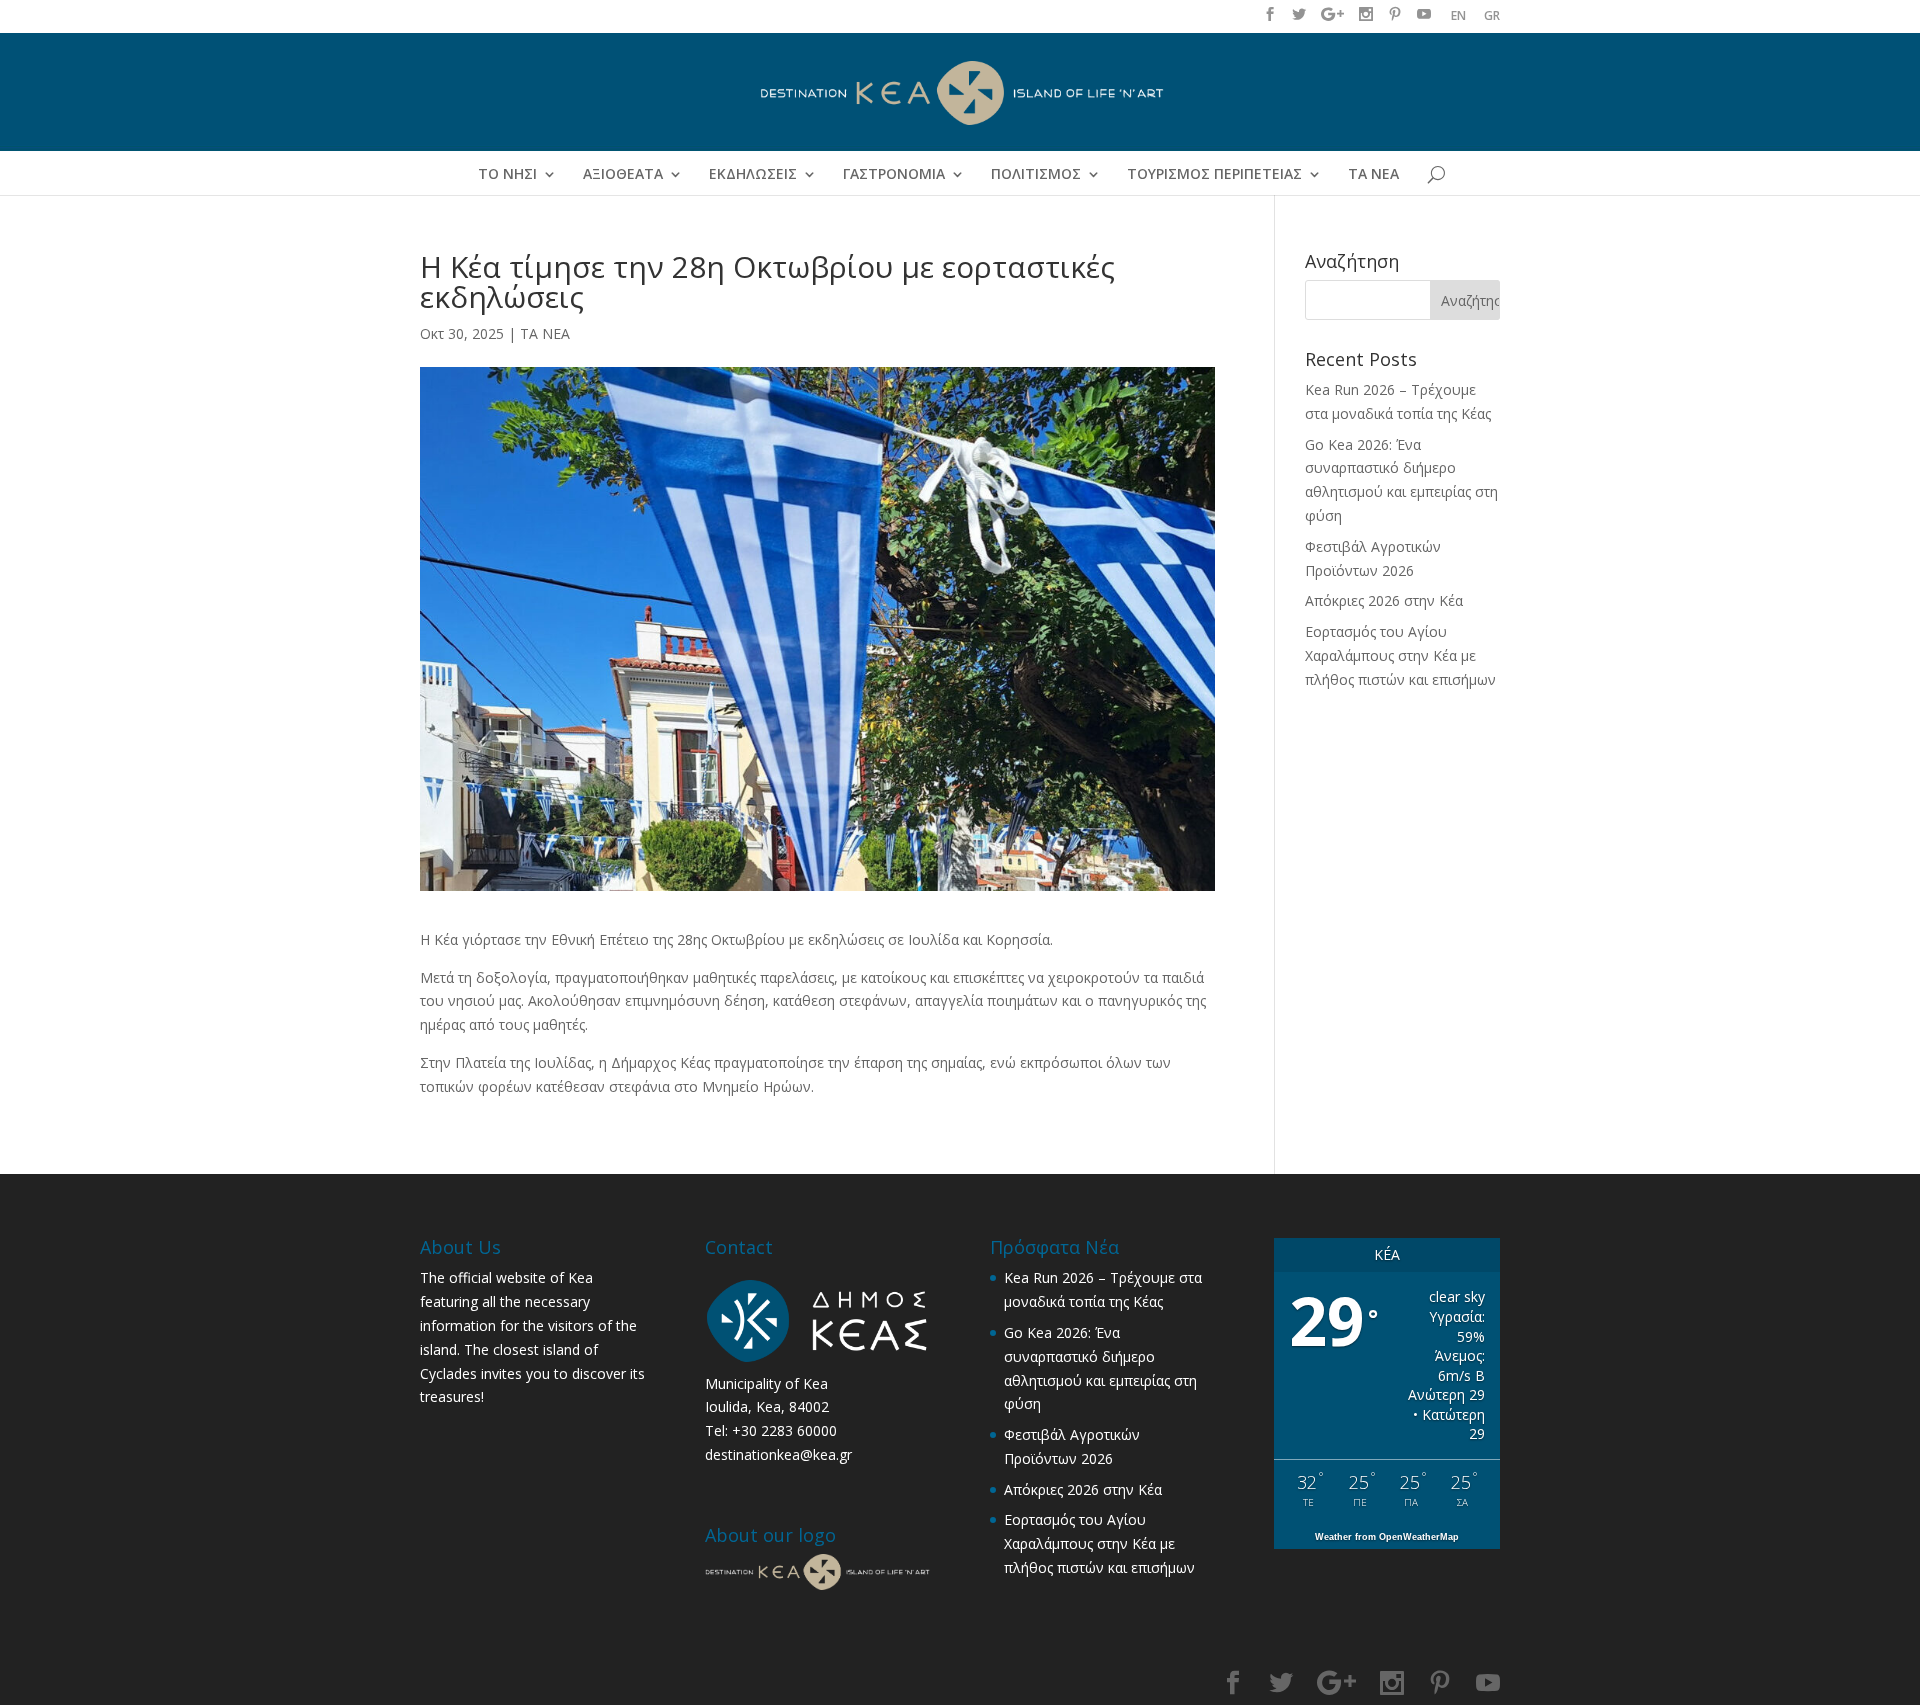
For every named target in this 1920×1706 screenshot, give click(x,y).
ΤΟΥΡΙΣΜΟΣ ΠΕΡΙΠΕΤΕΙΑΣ (1214, 175)
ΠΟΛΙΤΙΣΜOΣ (1036, 175)
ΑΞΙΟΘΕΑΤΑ (623, 175)
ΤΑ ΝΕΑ (1373, 175)
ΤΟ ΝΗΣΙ (507, 175)
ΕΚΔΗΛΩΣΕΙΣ (753, 175)
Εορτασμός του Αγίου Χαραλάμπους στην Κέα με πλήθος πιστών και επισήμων (1400, 655)
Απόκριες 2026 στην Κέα (1384, 600)
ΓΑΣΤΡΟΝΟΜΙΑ (894, 175)
